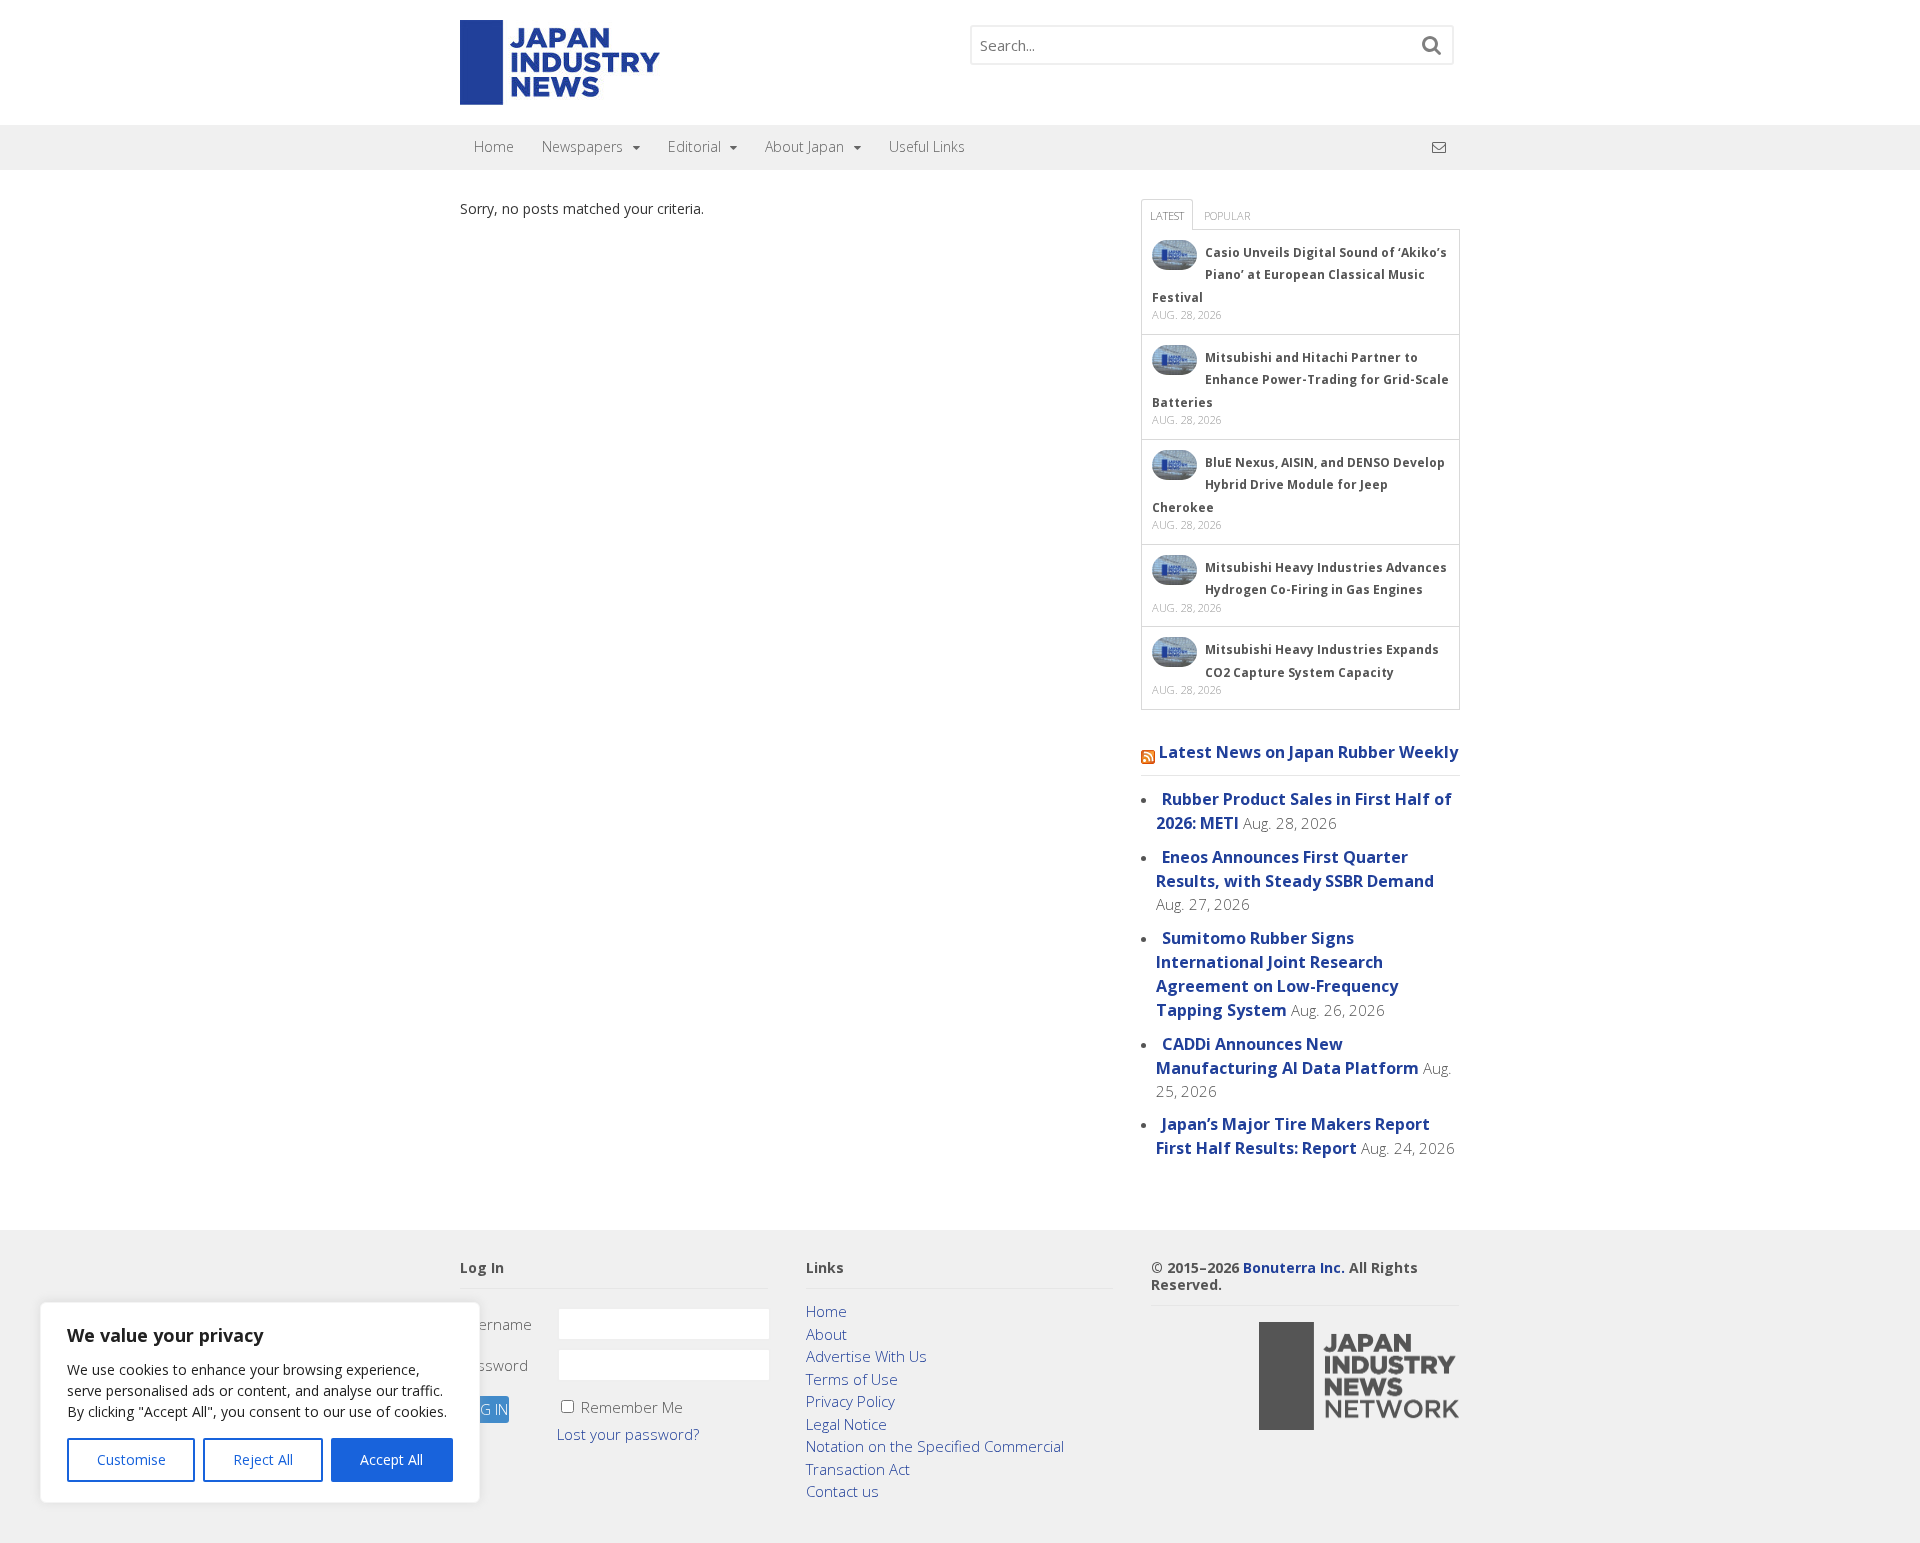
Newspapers (582, 146)
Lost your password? (628, 1434)
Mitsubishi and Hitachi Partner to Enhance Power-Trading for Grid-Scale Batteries (1300, 380)
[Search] (1432, 45)
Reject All (263, 1459)
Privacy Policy (850, 1401)
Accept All (391, 1459)
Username (496, 1324)
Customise (131, 1459)
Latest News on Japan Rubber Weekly (1308, 752)
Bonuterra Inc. (1294, 1267)
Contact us (842, 1491)
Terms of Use (852, 1379)
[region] (260, 1402)
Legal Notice (846, 1424)
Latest (1167, 215)
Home (494, 146)
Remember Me (632, 1407)
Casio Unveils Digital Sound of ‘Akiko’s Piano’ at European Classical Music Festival (1299, 275)
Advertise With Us (866, 1356)
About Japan (804, 146)
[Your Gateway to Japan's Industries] (560, 94)
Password (494, 1365)
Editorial (694, 146)
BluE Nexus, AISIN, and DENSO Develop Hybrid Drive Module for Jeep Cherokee (1298, 485)
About (826, 1334)
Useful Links (927, 146)
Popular (1227, 215)
